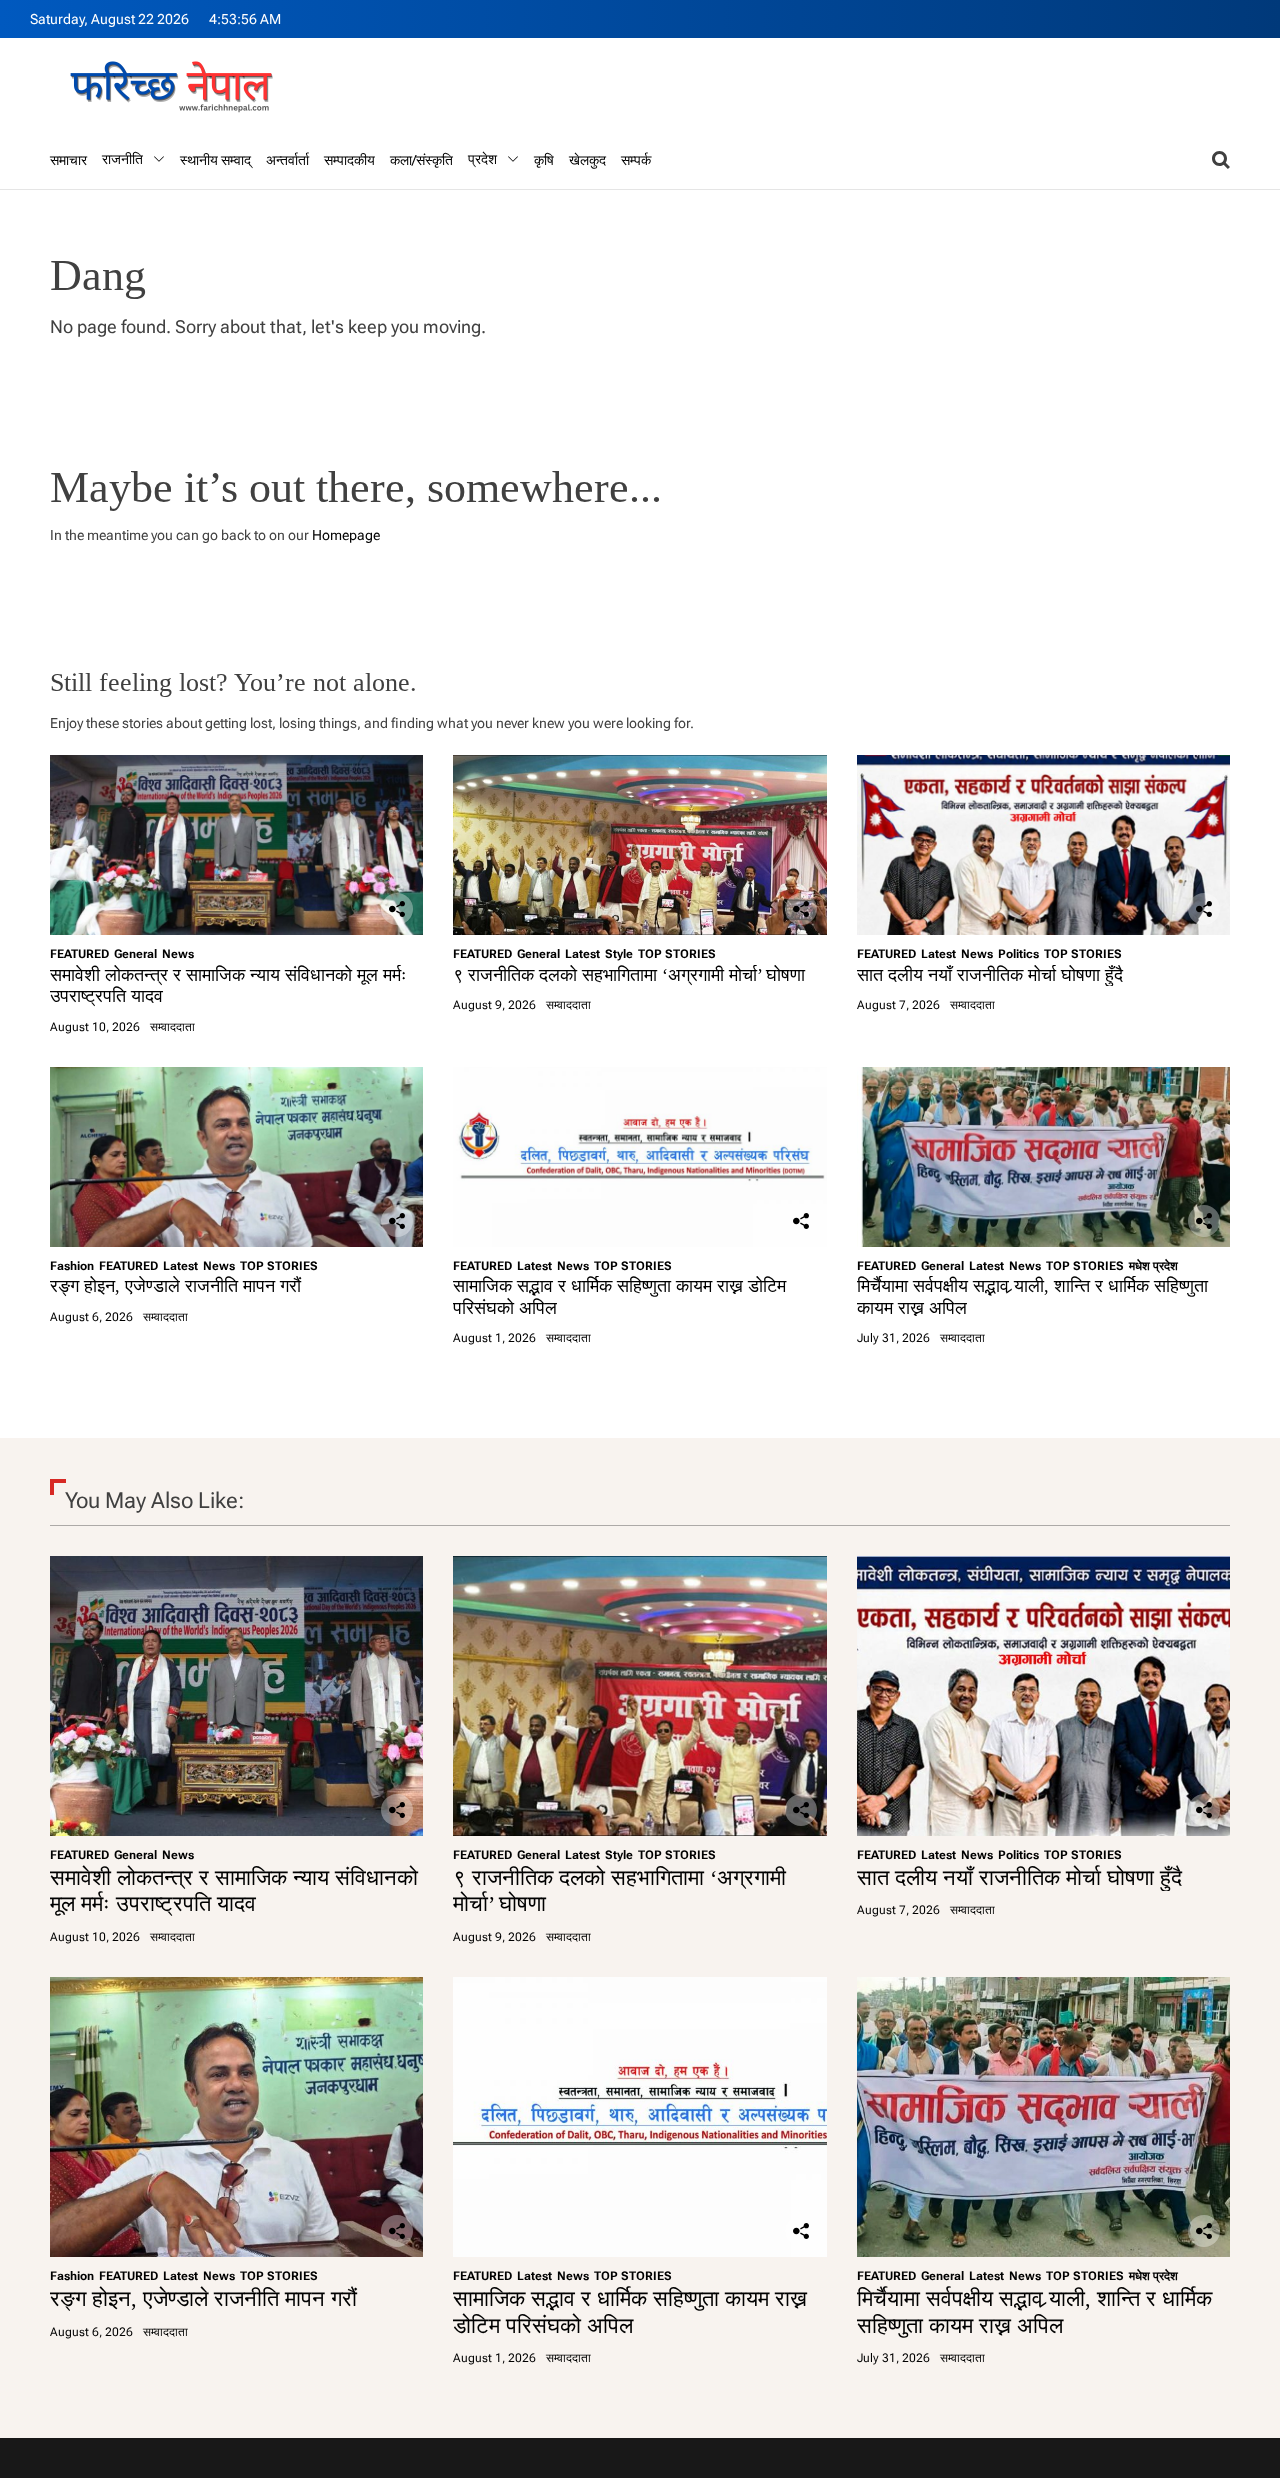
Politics (1018, 954)
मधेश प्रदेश (1153, 1266)
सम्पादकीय (349, 160)
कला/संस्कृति (421, 160)
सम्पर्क (636, 160)
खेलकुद (587, 160)
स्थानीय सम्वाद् (215, 160)
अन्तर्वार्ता (287, 160)
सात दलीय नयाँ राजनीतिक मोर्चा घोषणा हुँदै (990, 975)
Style (619, 954)
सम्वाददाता (172, 1027)
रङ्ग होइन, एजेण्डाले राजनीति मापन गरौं (175, 1286)
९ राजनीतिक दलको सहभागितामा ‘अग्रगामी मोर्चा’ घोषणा (629, 975)
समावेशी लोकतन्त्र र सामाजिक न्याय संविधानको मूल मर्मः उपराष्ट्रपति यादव (234, 1890)
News (178, 954)
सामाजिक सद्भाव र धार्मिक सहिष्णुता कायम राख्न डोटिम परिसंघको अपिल (630, 2311)
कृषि (544, 160)
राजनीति (122, 159)
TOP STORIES (677, 954)
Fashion (72, 1266)
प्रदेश (482, 159)
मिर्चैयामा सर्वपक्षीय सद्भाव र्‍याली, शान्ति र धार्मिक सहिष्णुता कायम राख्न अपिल (1034, 2311)
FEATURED (79, 954)
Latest (582, 954)
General (135, 954)
